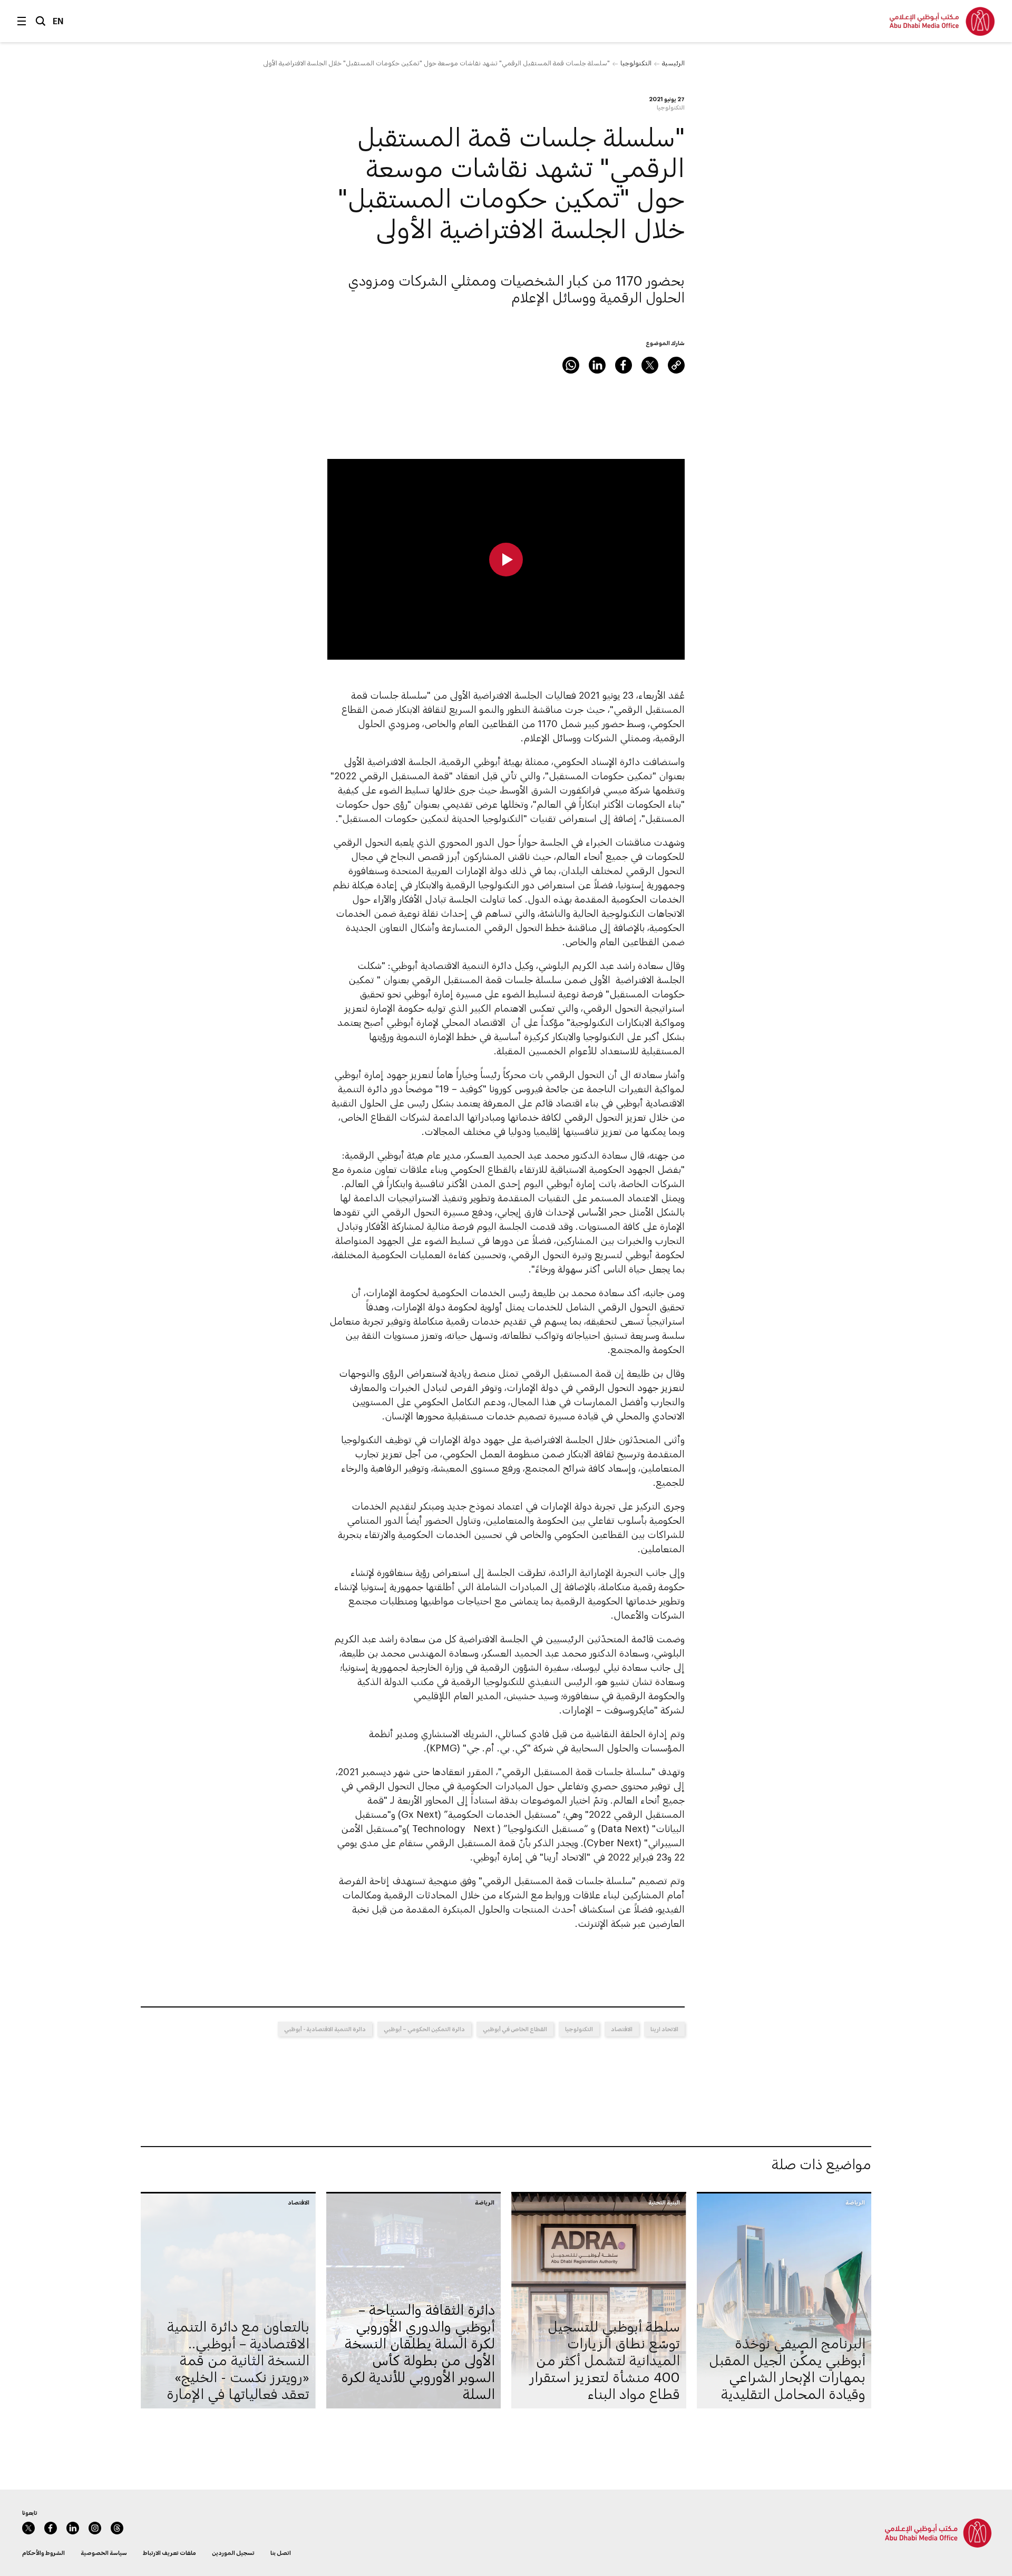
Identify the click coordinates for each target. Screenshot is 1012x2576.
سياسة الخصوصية (104, 2553)
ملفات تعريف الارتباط (169, 2553)
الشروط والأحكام (43, 2553)
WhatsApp (571, 365)
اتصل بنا (281, 2553)
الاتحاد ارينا (664, 2029)
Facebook (624, 365)
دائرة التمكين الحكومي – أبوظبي (424, 2029)
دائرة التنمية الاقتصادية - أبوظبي (325, 2029)
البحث (41, 21)
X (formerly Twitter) (650, 365)
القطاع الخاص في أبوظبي (515, 2029)
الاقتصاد (622, 2029)
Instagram (95, 2528)
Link (676, 365)
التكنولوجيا (636, 63)
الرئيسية (673, 63)
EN (58, 21)
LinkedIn (597, 365)
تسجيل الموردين (233, 2553)
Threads (117, 2528)
